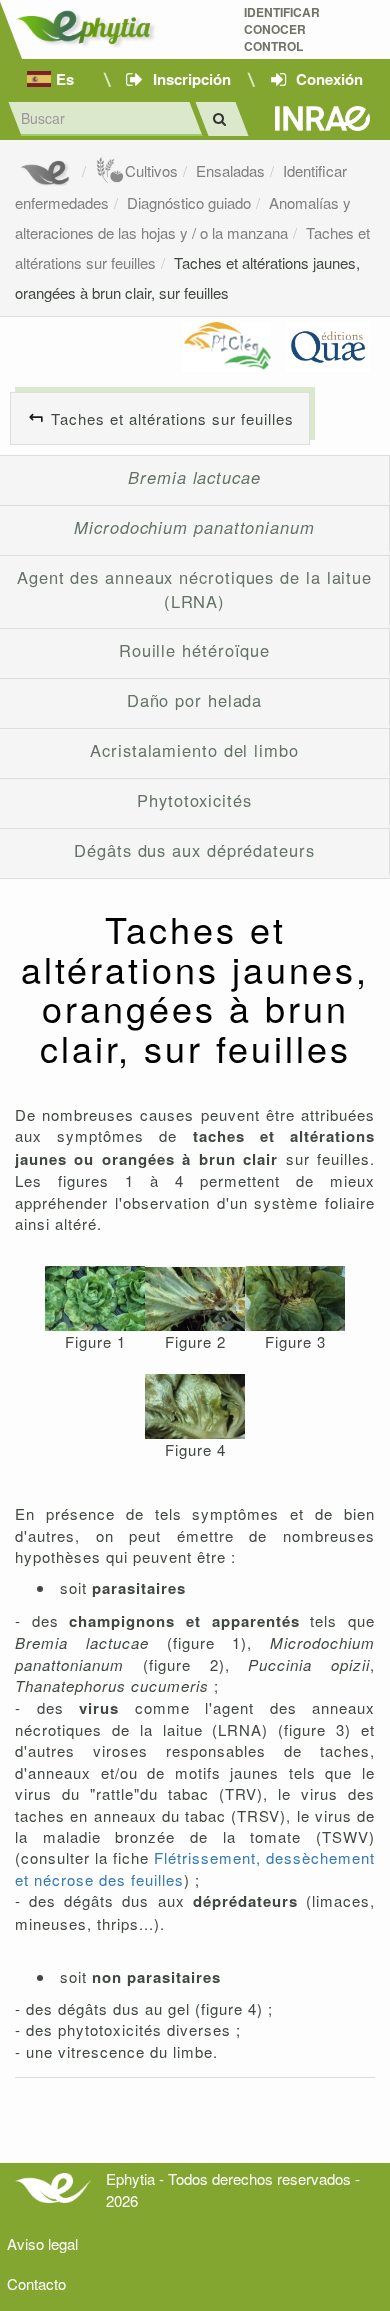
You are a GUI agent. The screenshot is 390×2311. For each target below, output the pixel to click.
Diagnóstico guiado (189, 202)
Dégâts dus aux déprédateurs (194, 850)
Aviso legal (42, 2243)
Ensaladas (230, 170)
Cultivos (151, 170)
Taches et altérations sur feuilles (172, 418)
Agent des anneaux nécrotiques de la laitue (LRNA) (194, 589)
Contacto (36, 2283)
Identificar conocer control (282, 29)
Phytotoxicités (194, 800)
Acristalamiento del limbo (194, 750)
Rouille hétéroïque (194, 650)
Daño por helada (195, 700)
